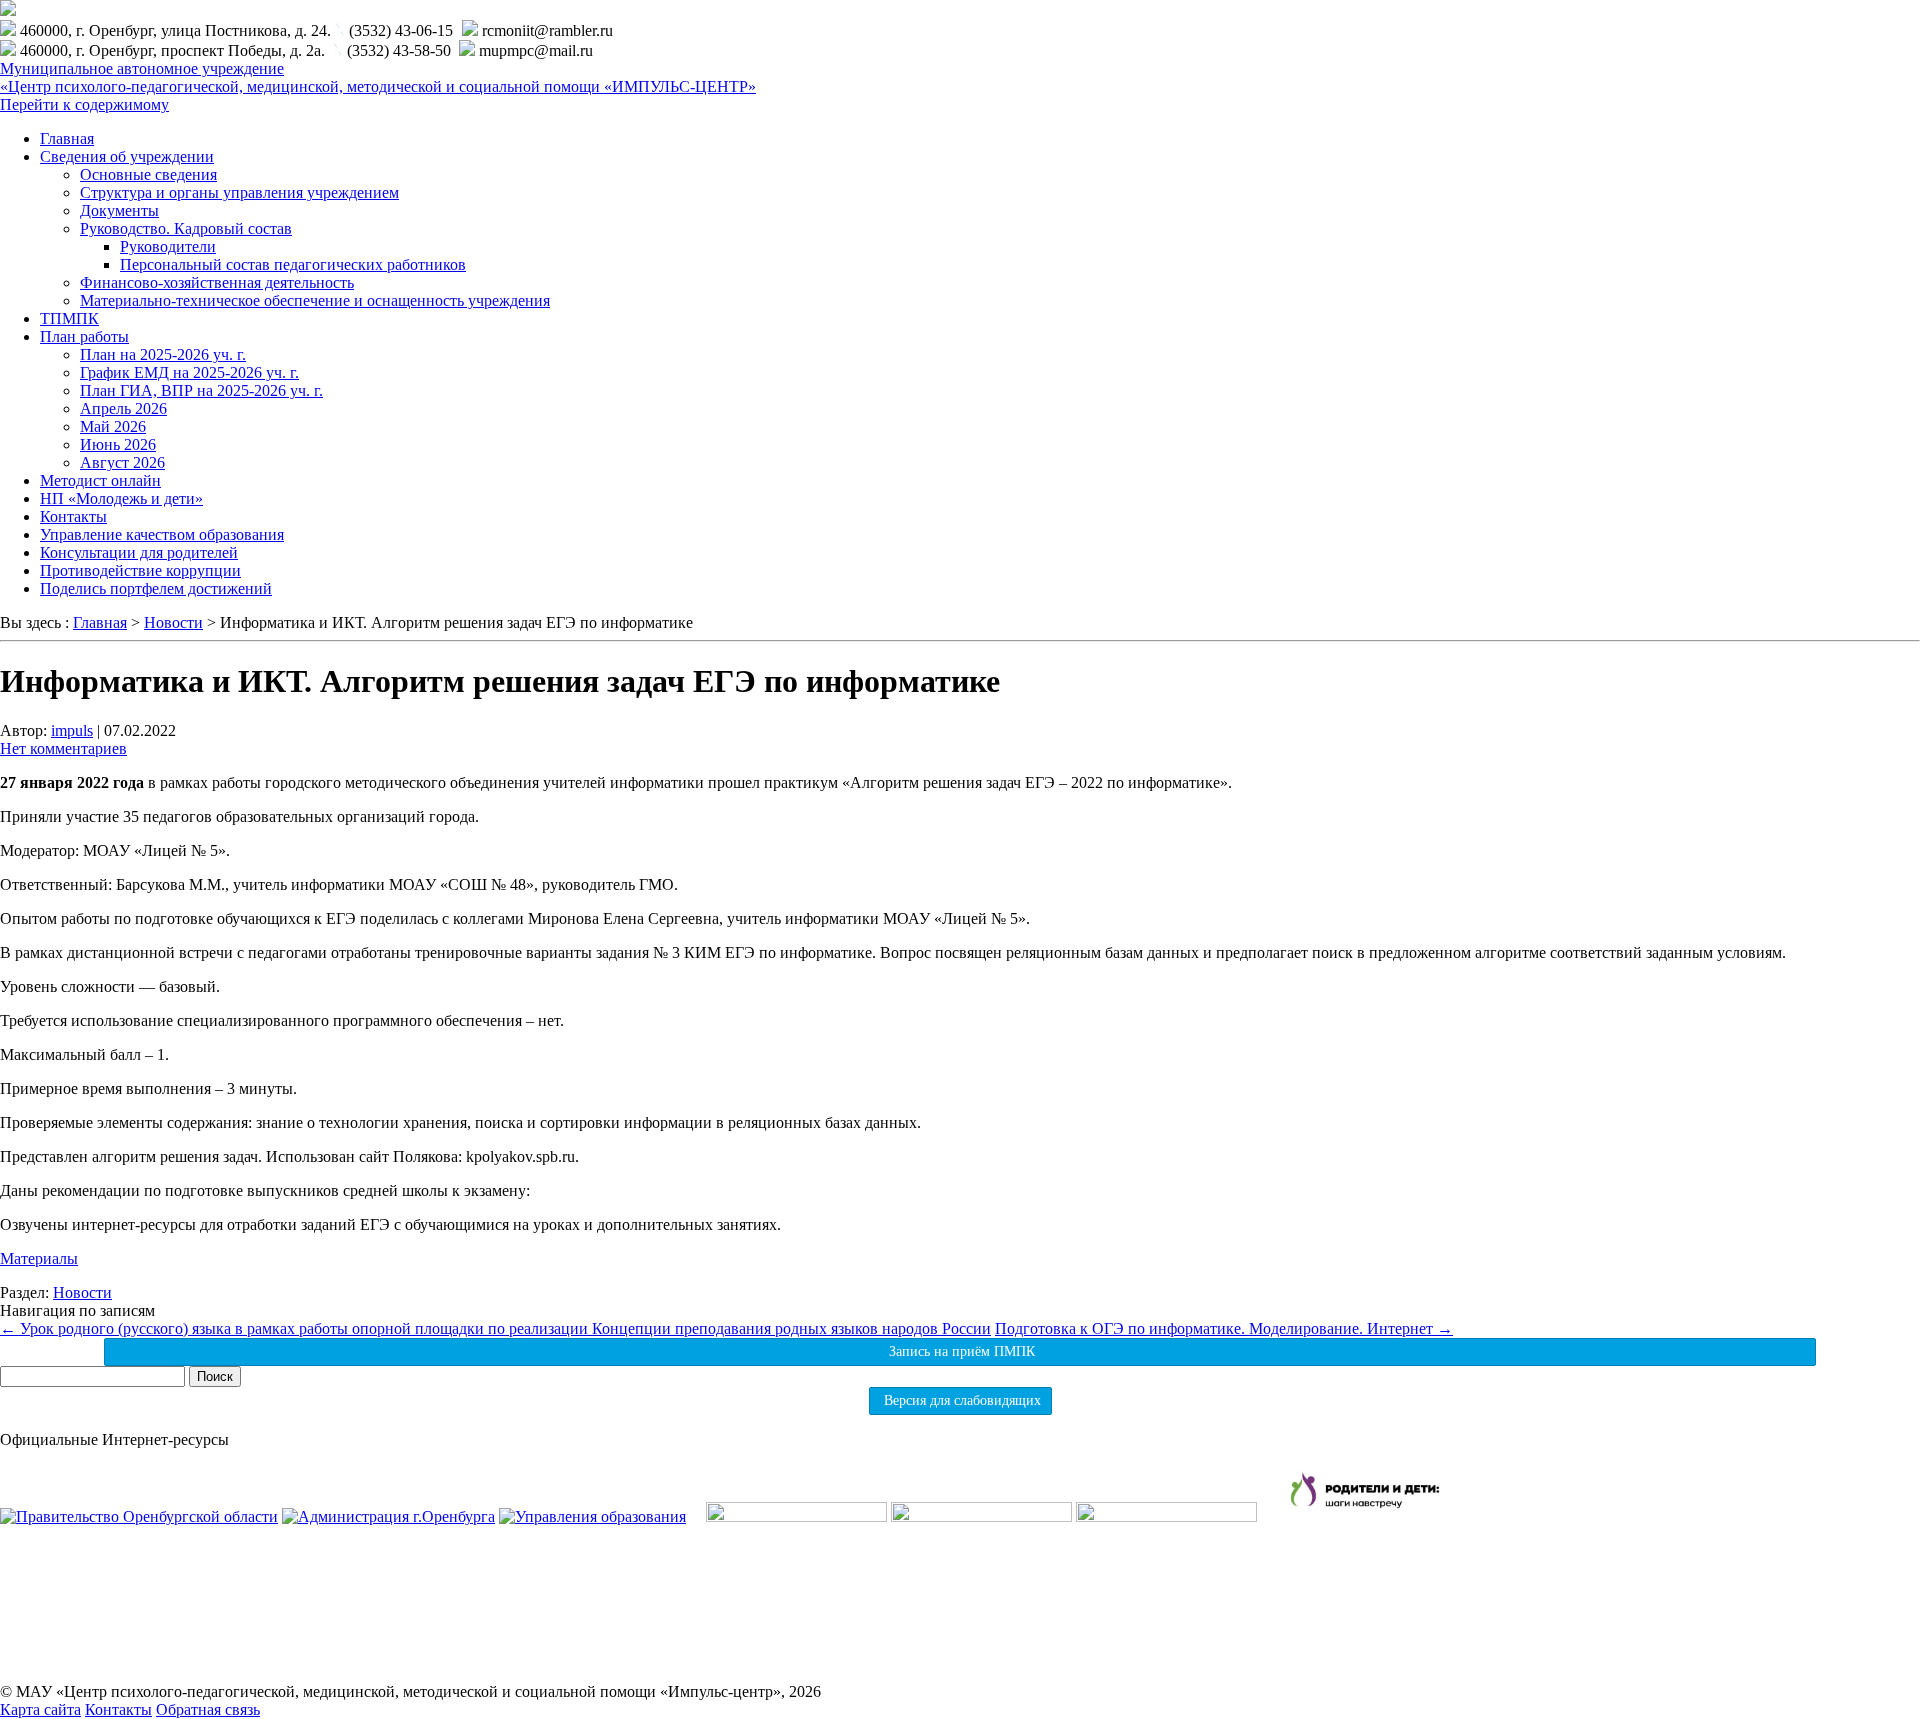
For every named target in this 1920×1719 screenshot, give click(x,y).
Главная (67, 138)
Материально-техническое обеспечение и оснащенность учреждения (315, 300)
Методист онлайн (100, 480)
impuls (72, 730)
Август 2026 (122, 462)
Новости (82, 1292)
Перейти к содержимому (84, 104)
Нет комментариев (63, 748)
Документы (119, 210)
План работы (84, 336)
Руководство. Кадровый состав (186, 228)
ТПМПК (69, 318)
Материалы (39, 1258)
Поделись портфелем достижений (156, 588)
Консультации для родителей (139, 552)
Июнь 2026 (118, 444)
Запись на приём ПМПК (960, 1351)
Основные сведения (148, 174)
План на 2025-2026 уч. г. (163, 354)
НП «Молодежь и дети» (121, 498)
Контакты (73, 516)
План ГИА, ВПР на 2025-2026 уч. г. (201, 390)
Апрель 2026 (123, 408)
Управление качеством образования (162, 534)
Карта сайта (40, 1709)
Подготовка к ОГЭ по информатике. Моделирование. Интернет (1224, 1328)
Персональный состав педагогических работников (293, 264)
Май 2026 (113, 426)
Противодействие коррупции (140, 570)
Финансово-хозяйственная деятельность (217, 282)
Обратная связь (208, 1709)
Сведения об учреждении (127, 156)
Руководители (168, 246)
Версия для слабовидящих (960, 1400)
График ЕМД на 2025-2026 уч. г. (189, 372)
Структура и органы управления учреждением (239, 192)
